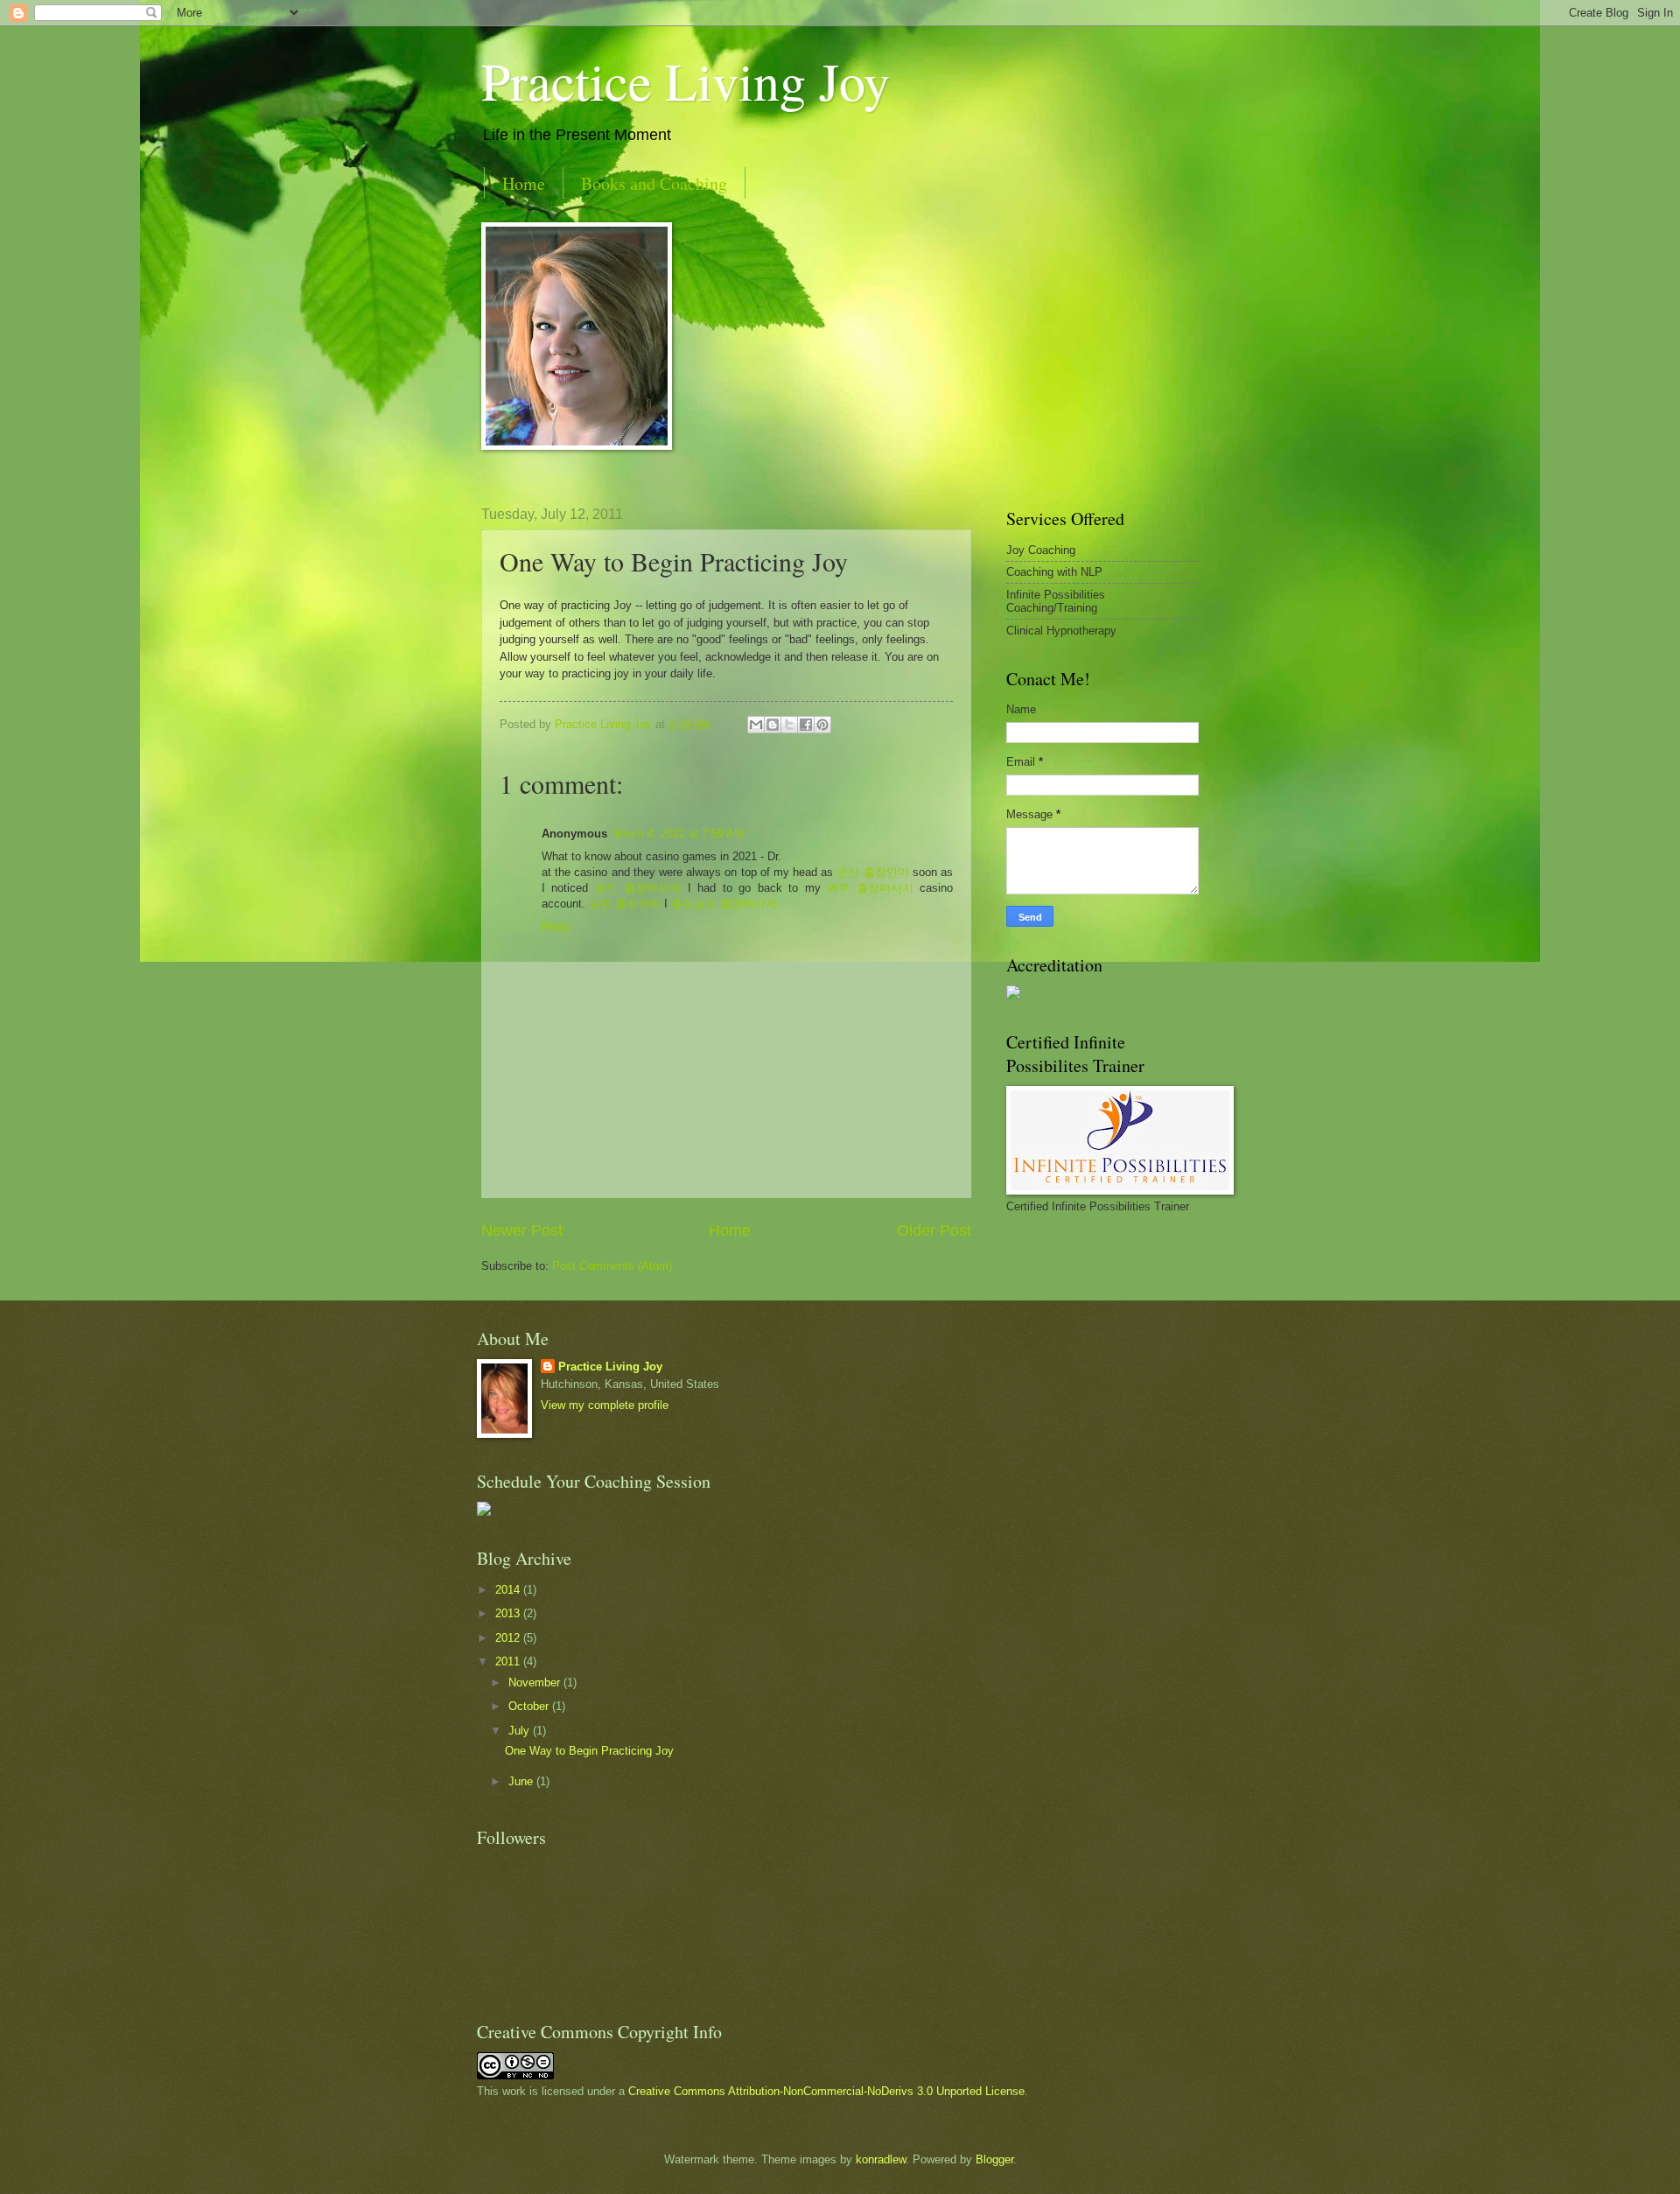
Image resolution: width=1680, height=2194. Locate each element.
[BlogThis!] (773, 725)
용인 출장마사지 (638, 888)
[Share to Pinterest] (822, 725)
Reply (556, 926)
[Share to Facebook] (806, 725)
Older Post (934, 1230)
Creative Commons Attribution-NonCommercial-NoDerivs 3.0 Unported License (826, 2091)
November (536, 1682)
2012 (509, 1638)
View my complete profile (605, 1405)
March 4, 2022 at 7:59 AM (678, 834)
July (521, 1731)
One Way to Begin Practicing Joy (589, 1751)
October (530, 1706)
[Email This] (756, 725)
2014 (509, 1590)
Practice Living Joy (686, 81)
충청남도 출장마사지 (724, 904)
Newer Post (522, 1230)
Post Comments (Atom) (612, 1266)
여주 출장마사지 (870, 888)
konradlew (881, 2159)
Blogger (994, 2159)
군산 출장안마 (872, 872)
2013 (509, 1613)
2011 (509, 1661)
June (522, 1781)
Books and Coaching (654, 183)
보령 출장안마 (625, 904)
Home (524, 183)
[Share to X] (789, 725)
